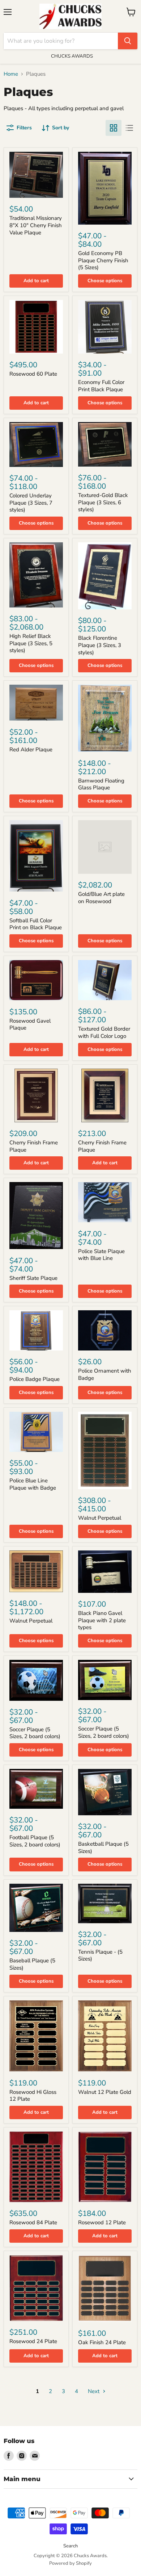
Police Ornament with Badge (105, 1374)
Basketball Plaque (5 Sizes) (103, 1848)
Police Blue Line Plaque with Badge (33, 1484)
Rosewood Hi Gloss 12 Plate (33, 2096)
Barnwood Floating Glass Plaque (101, 784)
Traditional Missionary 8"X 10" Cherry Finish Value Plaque (36, 225)
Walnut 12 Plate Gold (105, 2092)
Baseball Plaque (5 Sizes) (32, 1964)
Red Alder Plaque (31, 750)
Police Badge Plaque (35, 1379)
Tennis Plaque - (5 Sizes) (100, 1955)
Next (94, 2391)
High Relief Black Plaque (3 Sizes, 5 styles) (31, 643)
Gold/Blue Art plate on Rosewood (101, 898)
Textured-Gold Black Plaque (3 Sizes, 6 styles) (103, 502)
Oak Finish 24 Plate (102, 2342)
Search (70, 2546)
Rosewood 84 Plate (33, 2222)
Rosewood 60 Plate (33, 374)
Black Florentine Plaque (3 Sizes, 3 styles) (100, 645)
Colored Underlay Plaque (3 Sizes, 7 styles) (31, 503)
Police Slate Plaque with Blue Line (101, 1255)
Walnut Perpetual (100, 1518)
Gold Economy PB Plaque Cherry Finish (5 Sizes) (103, 260)
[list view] (129, 128)
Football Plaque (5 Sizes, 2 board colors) (35, 1841)
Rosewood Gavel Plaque (30, 1024)
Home (11, 74)
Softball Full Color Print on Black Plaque (36, 924)
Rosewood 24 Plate (33, 2341)
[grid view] (114, 128)
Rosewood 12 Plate (102, 2222)
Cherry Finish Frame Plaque (34, 1146)
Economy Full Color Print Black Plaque (101, 386)
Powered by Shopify (70, 2563)
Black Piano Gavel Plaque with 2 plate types (102, 1620)
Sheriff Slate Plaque (33, 1278)
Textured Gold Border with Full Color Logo (104, 1032)
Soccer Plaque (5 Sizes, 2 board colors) (35, 1733)
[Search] (128, 41)
